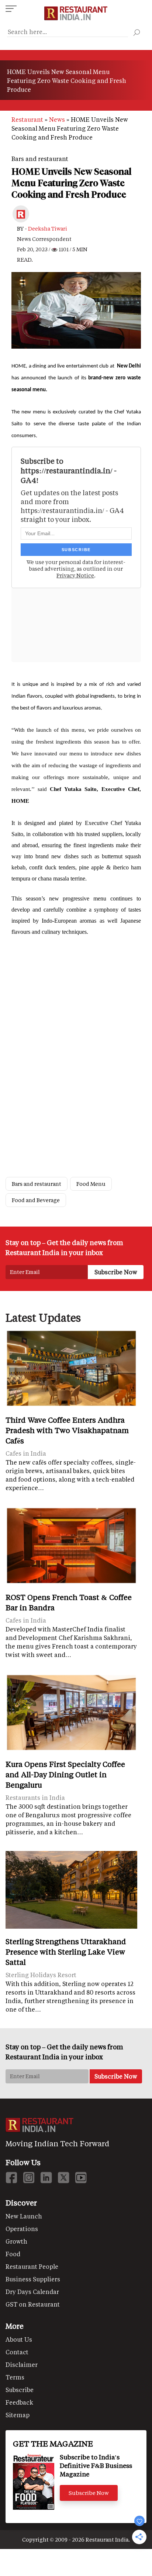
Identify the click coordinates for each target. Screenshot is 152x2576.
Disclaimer (22, 2364)
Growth (16, 2241)
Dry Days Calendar (32, 2292)
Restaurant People (32, 2266)
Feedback (19, 2402)
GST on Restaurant (33, 2304)
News (57, 119)
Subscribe (20, 2390)
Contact (17, 2352)
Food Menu (91, 1184)
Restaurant (27, 119)
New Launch (24, 2216)
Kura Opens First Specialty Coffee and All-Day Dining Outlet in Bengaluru (65, 1774)
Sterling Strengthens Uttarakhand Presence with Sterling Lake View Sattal (66, 1952)
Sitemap (18, 2415)
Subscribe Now (89, 2493)
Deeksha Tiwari (48, 229)
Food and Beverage (36, 1200)
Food (13, 2254)
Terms (15, 2377)
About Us (19, 2339)
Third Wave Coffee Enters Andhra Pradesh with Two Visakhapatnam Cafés (67, 1430)
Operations (22, 2229)
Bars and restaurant (40, 159)
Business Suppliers (33, 2279)
